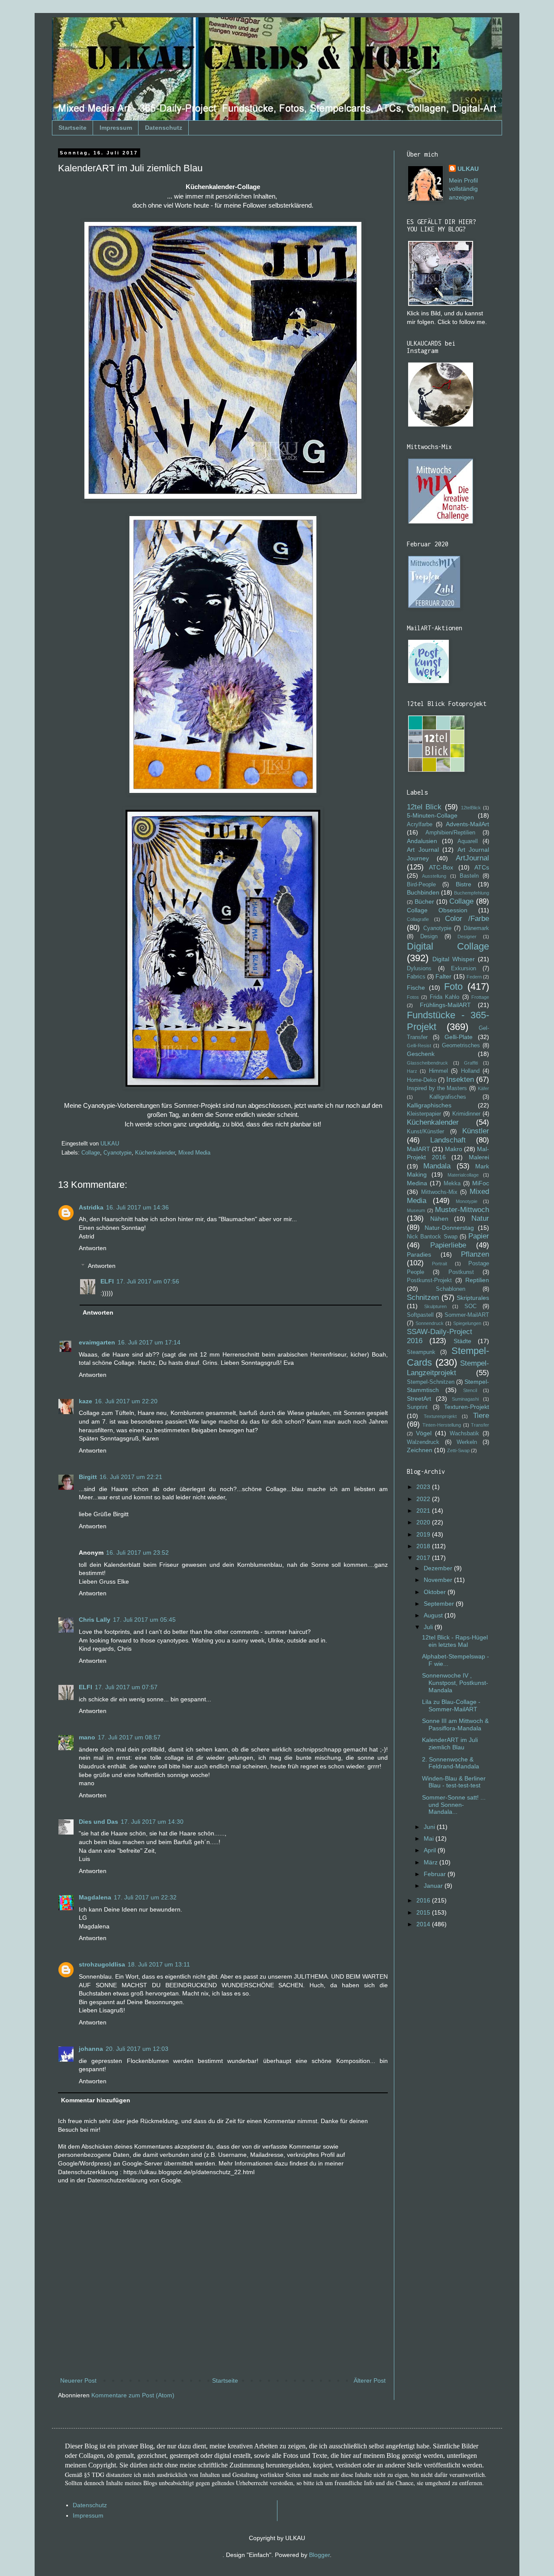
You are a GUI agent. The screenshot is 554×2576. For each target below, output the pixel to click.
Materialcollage (463, 1175)
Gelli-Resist (419, 1046)
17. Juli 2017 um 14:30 (152, 1822)
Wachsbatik (464, 1434)
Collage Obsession (437, 910)
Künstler (476, 1131)
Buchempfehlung (472, 893)
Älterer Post (370, 2380)
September (440, 1604)
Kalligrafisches (448, 1097)
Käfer (483, 1088)
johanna (91, 2049)
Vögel (424, 1433)
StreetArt (419, 1399)
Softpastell (420, 1315)
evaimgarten (97, 1342)
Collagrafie (418, 919)
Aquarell (468, 841)
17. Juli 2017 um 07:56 (148, 1281)
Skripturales (473, 1298)
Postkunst (461, 1272)
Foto (453, 986)
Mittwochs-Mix (439, 1192)
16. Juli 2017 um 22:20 (126, 1401)
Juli (429, 1627)
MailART (419, 1149)
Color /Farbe (467, 919)
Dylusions (419, 969)
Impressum (116, 128)
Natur (480, 1218)
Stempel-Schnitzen (431, 1382)
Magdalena (95, 1897)
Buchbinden (423, 892)
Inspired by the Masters (437, 1088)
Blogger (319, 2555)
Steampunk (421, 1352)
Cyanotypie (118, 1153)
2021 (424, 1511)
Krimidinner (466, 1114)
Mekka (452, 1184)
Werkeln (467, 1442)
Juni (430, 1827)
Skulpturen (435, 1306)
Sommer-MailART (467, 1315)
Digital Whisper (454, 959)
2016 (424, 1900)
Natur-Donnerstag (449, 1228)
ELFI (107, 1281)
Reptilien (477, 1280)
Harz (412, 1071)
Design (429, 937)
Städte (462, 1341)
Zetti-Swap (458, 1450)
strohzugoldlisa (102, 1964)
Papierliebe (448, 1245)
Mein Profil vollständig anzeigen (463, 189)
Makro (454, 1149)
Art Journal (423, 850)
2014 (424, 1924)
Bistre (464, 884)
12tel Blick (424, 807)
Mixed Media (194, 1153)
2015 (424, 1912)
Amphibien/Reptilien (450, 833)
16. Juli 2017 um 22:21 (131, 1477)
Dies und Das (98, 1822)
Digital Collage (448, 946)
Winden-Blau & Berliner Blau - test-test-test (454, 1782)
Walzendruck (423, 1442)
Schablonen (451, 1289)
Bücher (424, 901)
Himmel (438, 1071)
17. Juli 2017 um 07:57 (126, 1687)
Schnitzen (423, 1298)
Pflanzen (475, 1254)
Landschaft (448, 1140)
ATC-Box (441, 867)
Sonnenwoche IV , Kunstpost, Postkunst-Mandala (455, 1683)
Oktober (436, 1592)
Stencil (470, 1390)
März (432, 1862)
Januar (434, 1886)
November (439, 1580)
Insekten (460, 1079)
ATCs (482, 867)
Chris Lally (95, 1620)
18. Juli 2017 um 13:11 (159, 1964)
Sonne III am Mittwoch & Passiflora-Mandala (455, 1724)
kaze (85, 1401)
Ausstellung (434, 876)
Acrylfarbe (420, 824)
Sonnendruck (430, 1323)
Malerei (479, 1157)
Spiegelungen (467, 1323)
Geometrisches (461, 1046)
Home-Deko (422, 1080)
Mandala (437, 1166)
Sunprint (417, 1407)
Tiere (481, 1416)
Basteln (469, 876)
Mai (430, 1838)
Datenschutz (164, 128)
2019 (424, 1534)
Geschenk (421, 1054)
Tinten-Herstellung (442, 1425)
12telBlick (471, 808)
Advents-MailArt (467, 824)
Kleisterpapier (424, 1114)
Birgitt (88, 1477)
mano (87, 1737)
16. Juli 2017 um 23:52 (137, 1553)
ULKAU (468, 169)
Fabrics (416, 977)
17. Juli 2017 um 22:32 (145, 1897)
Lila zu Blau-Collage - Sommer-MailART (451, 1705)
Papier (479, 1236)
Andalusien (422, 841)
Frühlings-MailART (445, 1005)
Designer (467, 937)
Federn (474, 977)
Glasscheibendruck (427, 1063)
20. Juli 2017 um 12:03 (137, 2049)
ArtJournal (472, 858)
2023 (424, 1487)
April (431, 1850)
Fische (416, 988)
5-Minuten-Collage (432, 815)
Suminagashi (465, 1399)
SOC (470, 1306)
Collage (91, 1153)
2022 (424, 1499)
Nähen (439, 1219)
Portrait (440, 1264)
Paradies (419, 1254)
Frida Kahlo (444, 997)
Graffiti (471, 1063)
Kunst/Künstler (425, 1132)
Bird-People (421, 885)
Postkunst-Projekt (429, 1280)
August (434, 1615)
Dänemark (476, 928)
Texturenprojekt (440, 1416)
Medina (417, 1183)
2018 (424, 1546)
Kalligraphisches (429, 1105)
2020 (424, 1522)
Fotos (413, 997)
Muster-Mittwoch (462, 1210)
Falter (443, 976)
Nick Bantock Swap (432, 1237)
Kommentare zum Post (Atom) (133, 2395)
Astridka (91, 1207)
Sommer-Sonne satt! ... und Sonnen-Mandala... (454, 1805)
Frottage (480, 997)
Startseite (72, 128)
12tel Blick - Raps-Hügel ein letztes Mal (455, 1641)
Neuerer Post (78, 2380)
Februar (436, 1874)
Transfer (480, 1425)
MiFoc (481, 1183)
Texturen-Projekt (467, 1407)
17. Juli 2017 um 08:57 (129, 1737)
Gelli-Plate (459, 1037)
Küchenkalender (155, 1153)
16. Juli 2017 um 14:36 (137, 1207)
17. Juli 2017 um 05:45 (144, 1620)
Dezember (439, 1568)
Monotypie (467, 1201)
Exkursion (464, 969)
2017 (424, 1558)
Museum (416, 1210)
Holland (470, 1071)
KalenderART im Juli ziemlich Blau (450, 1744)
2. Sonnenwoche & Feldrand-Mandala (451, 1763)
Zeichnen (420, 1450)
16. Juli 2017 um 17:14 (149, 1342)
